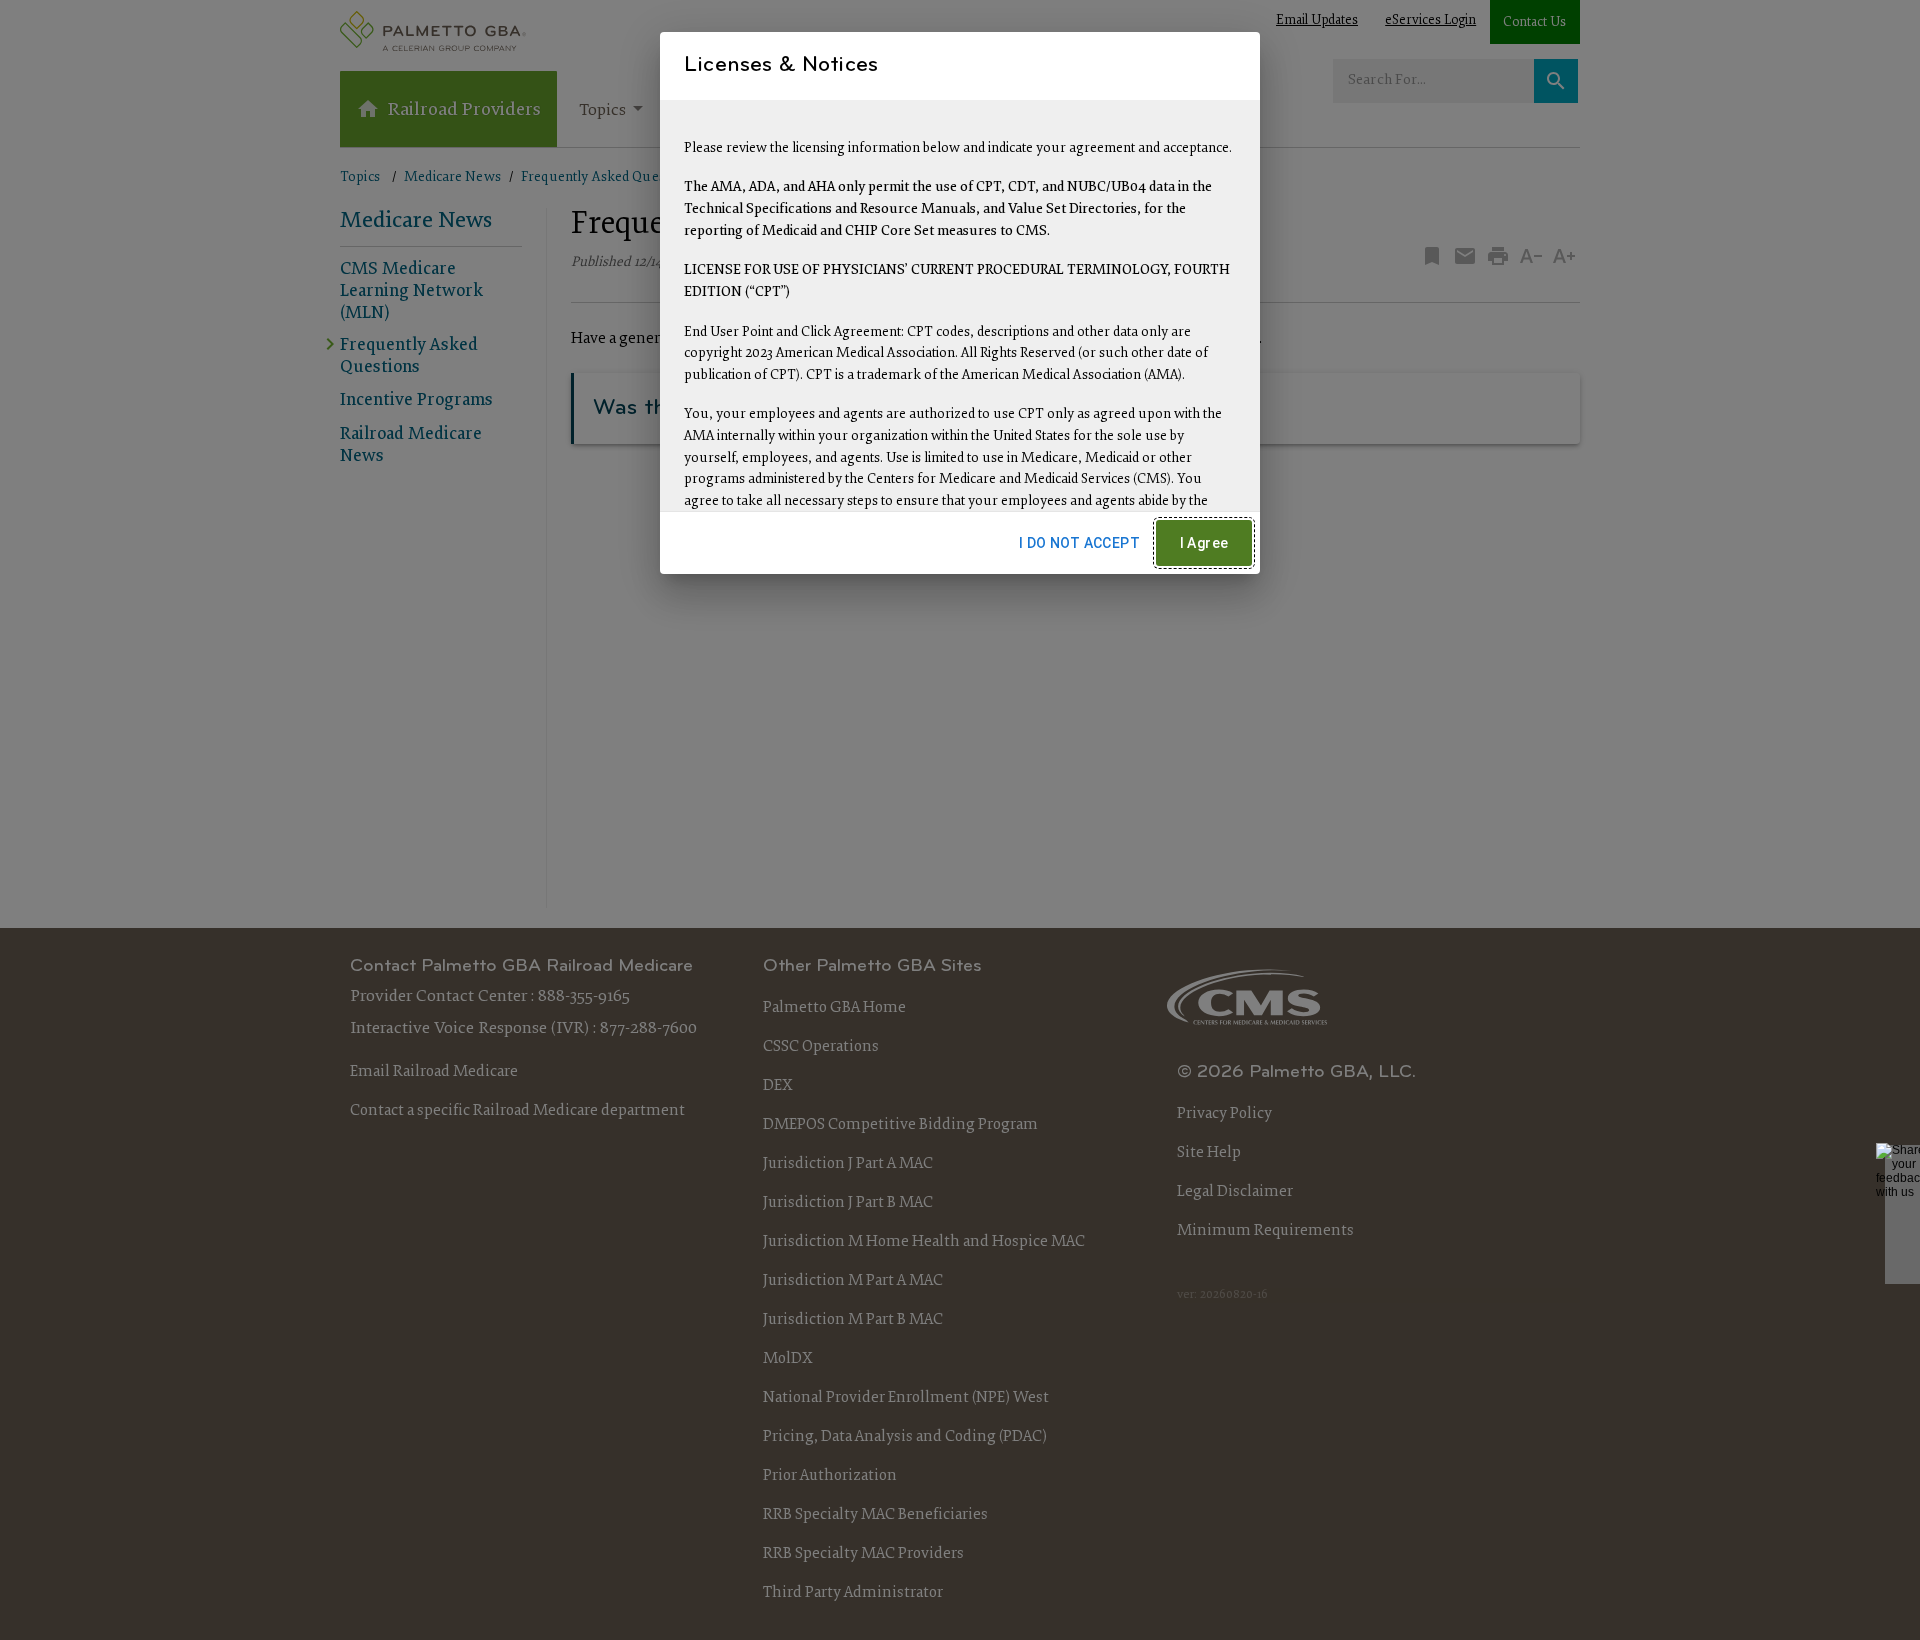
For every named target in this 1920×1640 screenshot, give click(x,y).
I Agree (1204, 543)
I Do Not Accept (1079, 543)
